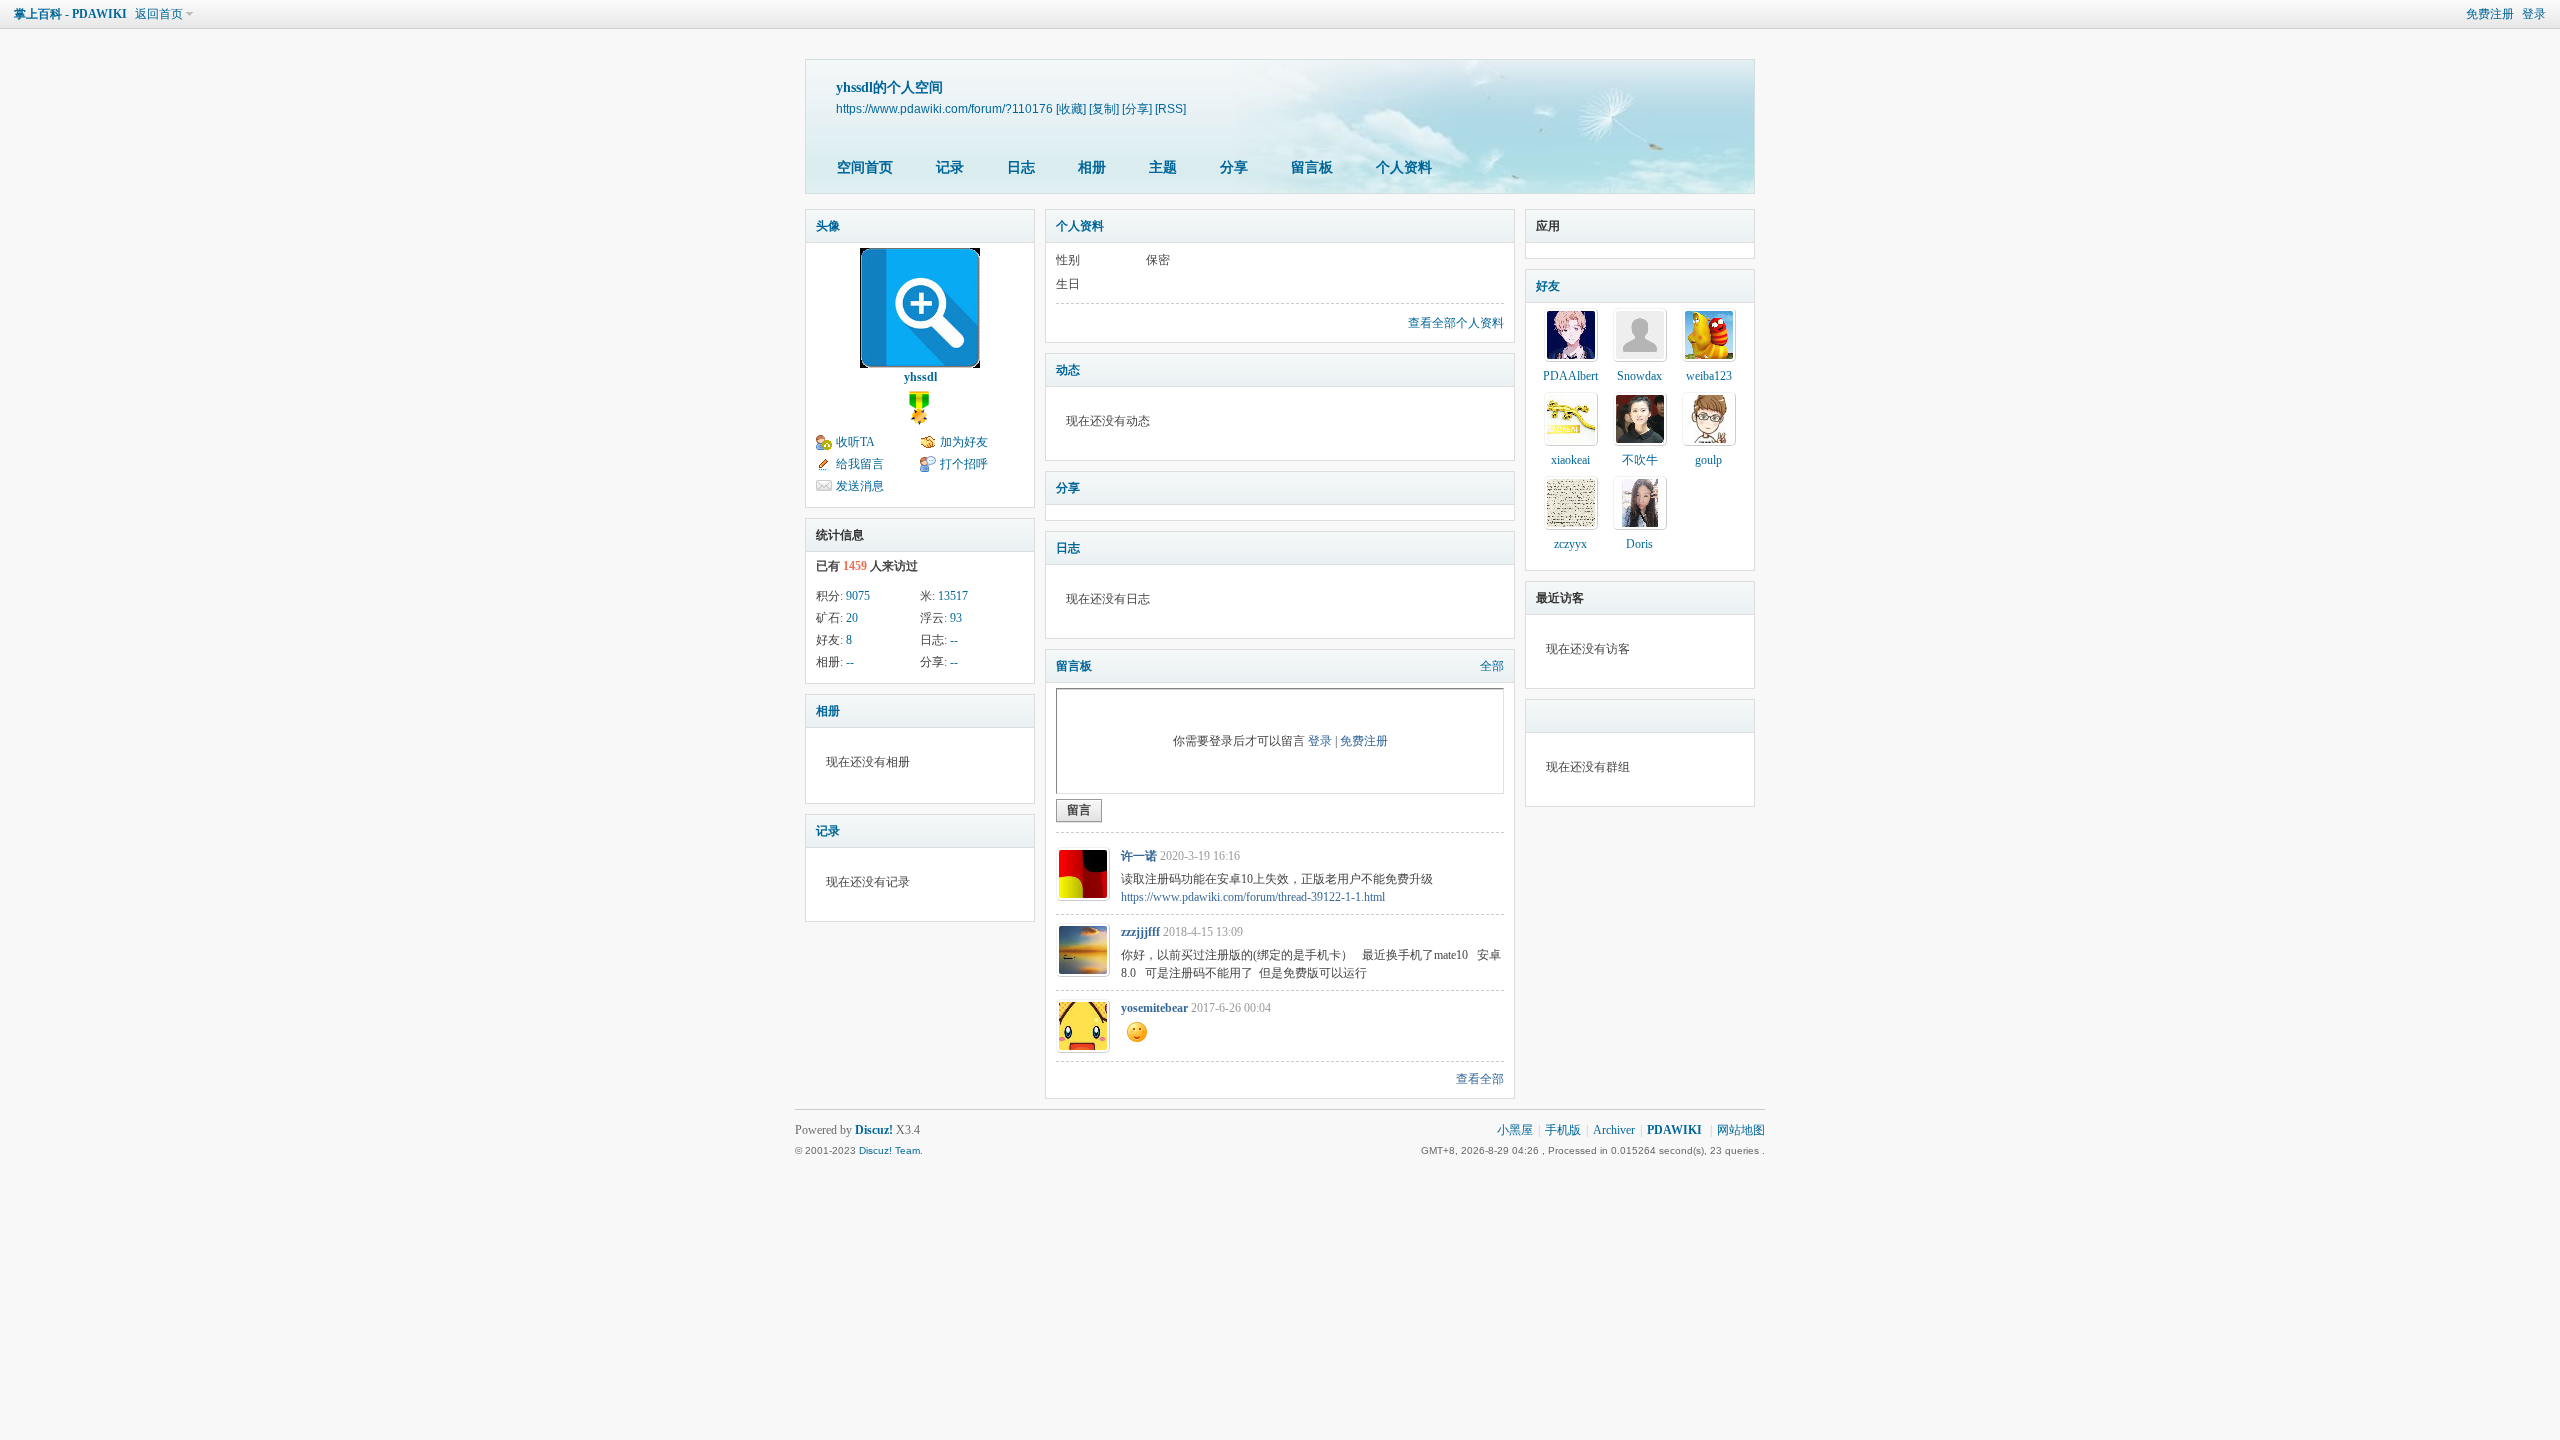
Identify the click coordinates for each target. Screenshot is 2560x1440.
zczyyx (1570, 544)
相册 (1092, 167)
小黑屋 (1515, 1130)
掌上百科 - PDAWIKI (70, 14)
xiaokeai (1570, 460)
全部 (1492, 666)
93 (956, 618)
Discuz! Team (889, 1150)
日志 (1021, 167)
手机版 (1563, 1130)
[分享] (1137, 108)
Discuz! (874, 1130)
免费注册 (2490, 14)
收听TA (855, 442)
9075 (858, 596)
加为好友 (964, 442)
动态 (1068, 370)
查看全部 (1480, 1079)
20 (852, 618)
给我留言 (860, 464)
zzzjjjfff (1140, 932)
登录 (2534, 14)
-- (954, 640)
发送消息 (860, 486)
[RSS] (1170, 108)
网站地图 (1741, 1130)
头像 (828, 226)
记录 (950, 167)
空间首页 (865, 167)
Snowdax (1639, 376)
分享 (1234, 167)
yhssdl (920, 377)
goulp (1708, 460)
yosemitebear (1154, 1008)
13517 (953, 596)
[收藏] (1071, 108)
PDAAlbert (1570, 376)
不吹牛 (1640, 460)
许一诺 (1139, 856)
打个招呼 (964, 464)
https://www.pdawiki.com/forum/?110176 (944, 108)
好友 (1548, 286)
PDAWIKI (1674, 1130)
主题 (1163, 167)
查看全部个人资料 (1456, 323)
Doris (1639, 544)
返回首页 (159, 14)
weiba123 (1709, 376)
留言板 (1312, 167)
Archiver (1614, 1130)
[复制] (1104, 108)
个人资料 (1404, 167)
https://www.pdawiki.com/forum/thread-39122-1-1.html (1253, 897)
